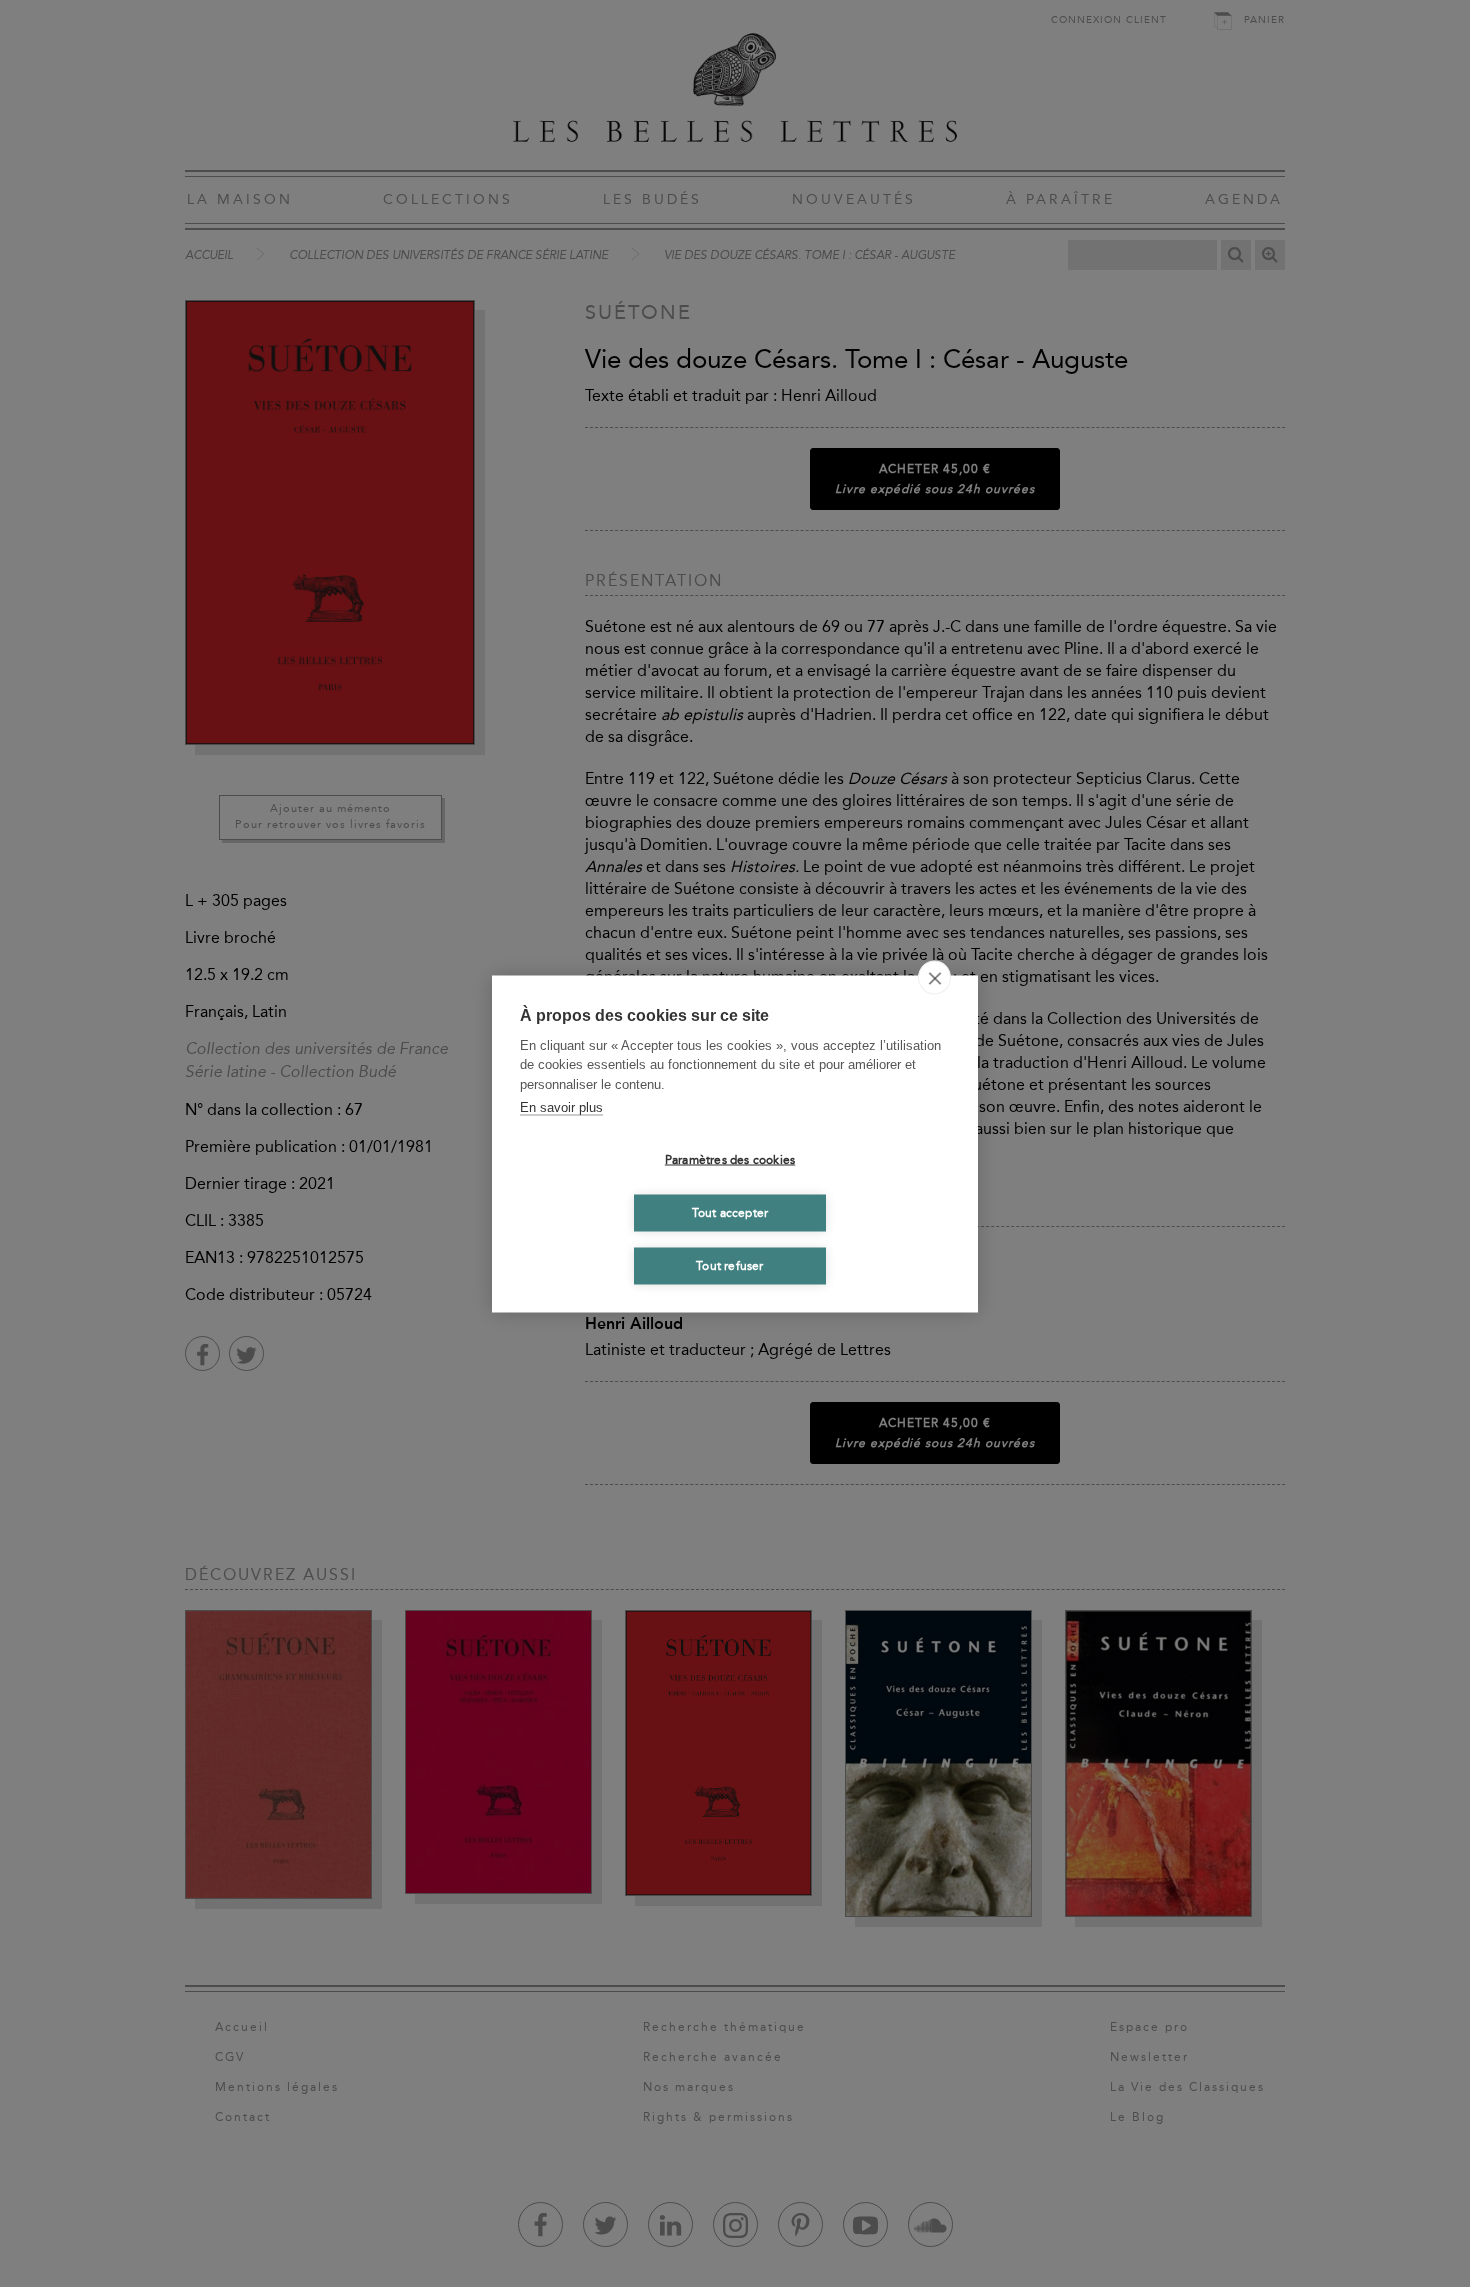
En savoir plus (561, 1107)
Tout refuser (729, 1266)
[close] (934, 977)
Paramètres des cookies (730, 1160)
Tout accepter (730, 1213)
